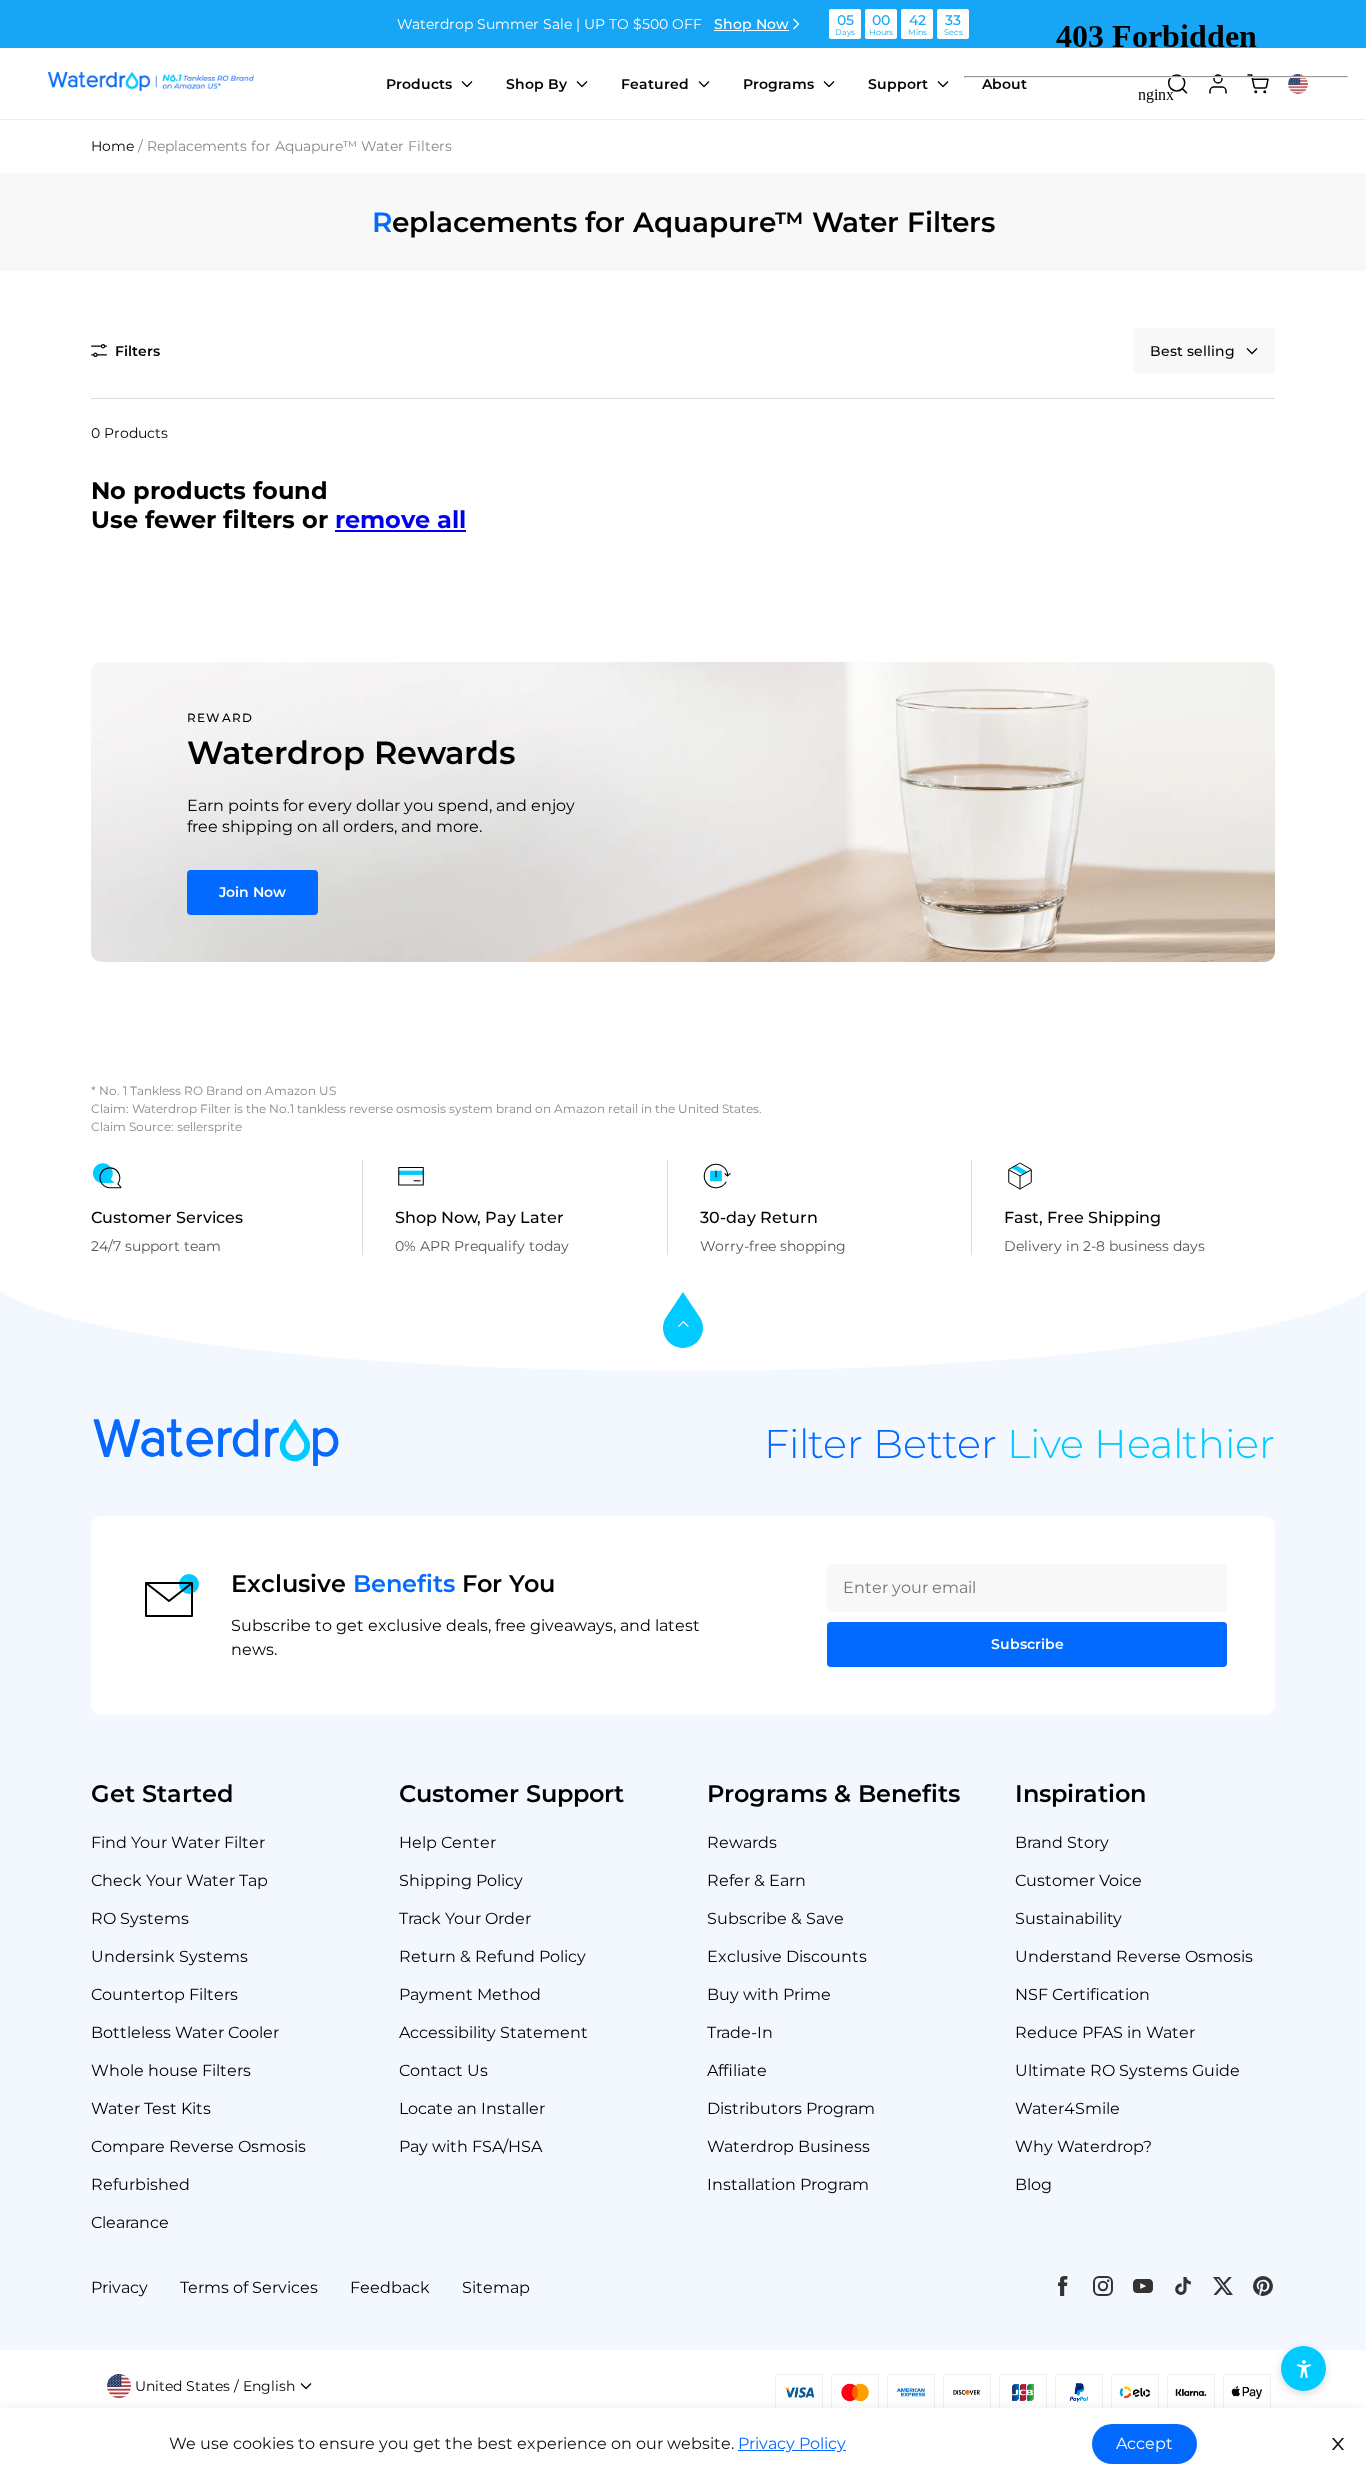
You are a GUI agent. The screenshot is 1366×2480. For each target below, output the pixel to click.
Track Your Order (465, 1918)
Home (112, 146)
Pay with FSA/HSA (470, 2146)
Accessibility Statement (493, 2032)
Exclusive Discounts (787, 1956)
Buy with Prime (769, 1994)
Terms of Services (249, 2287)
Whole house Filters (171, 2070)
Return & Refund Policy (492, 1956)
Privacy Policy (792, 2443)
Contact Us (443, 2070)
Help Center (447, 1842)
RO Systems (140, 1918)
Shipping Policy (461, 1880)
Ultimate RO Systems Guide (1127, 2070)
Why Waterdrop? (1083, 2146)
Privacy (119, 2287)
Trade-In (740, 2032)
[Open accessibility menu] (1303, 2368)
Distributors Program (791, 2108)
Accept (1144, 2443)
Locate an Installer (472, 2108)
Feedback (390, 2287)
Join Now (252, 892)
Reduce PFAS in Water (1105, 2032)
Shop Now (751, 24)
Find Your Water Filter (178, 1842)
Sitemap (496, 2287)
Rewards (742, 1842)
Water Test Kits (151, 2108)
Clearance (130, 2222)
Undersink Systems (169, 1956)
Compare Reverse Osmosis (198, 2146)
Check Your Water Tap (179, 1880)
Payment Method (470, 1994)
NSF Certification (1082, 1994)
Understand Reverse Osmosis (1134, 1956)
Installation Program (788, 2184)
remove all (400, 519)
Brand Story (1062, 1842)
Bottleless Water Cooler (185, 2032)
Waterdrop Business (788, 2146)
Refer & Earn (756, 1880)
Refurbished (140, 2184)
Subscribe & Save (775, 1918)
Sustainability (1068, 1918)
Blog (1033, 2184)
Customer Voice (1078, 1880)
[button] (125, 351)
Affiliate (737, 2070)
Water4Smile (1067, 2108)
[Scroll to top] (683, 1321)
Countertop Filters (164, 1994)
